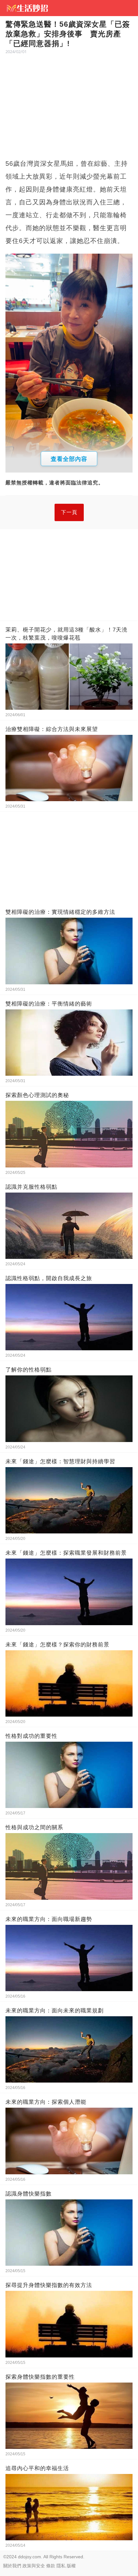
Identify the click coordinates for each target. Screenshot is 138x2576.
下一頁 (69, 512)
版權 (71, 2566)
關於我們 (12, 2566)
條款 (51, 2566)
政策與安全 (34, 2566)
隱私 (61, 2566)
